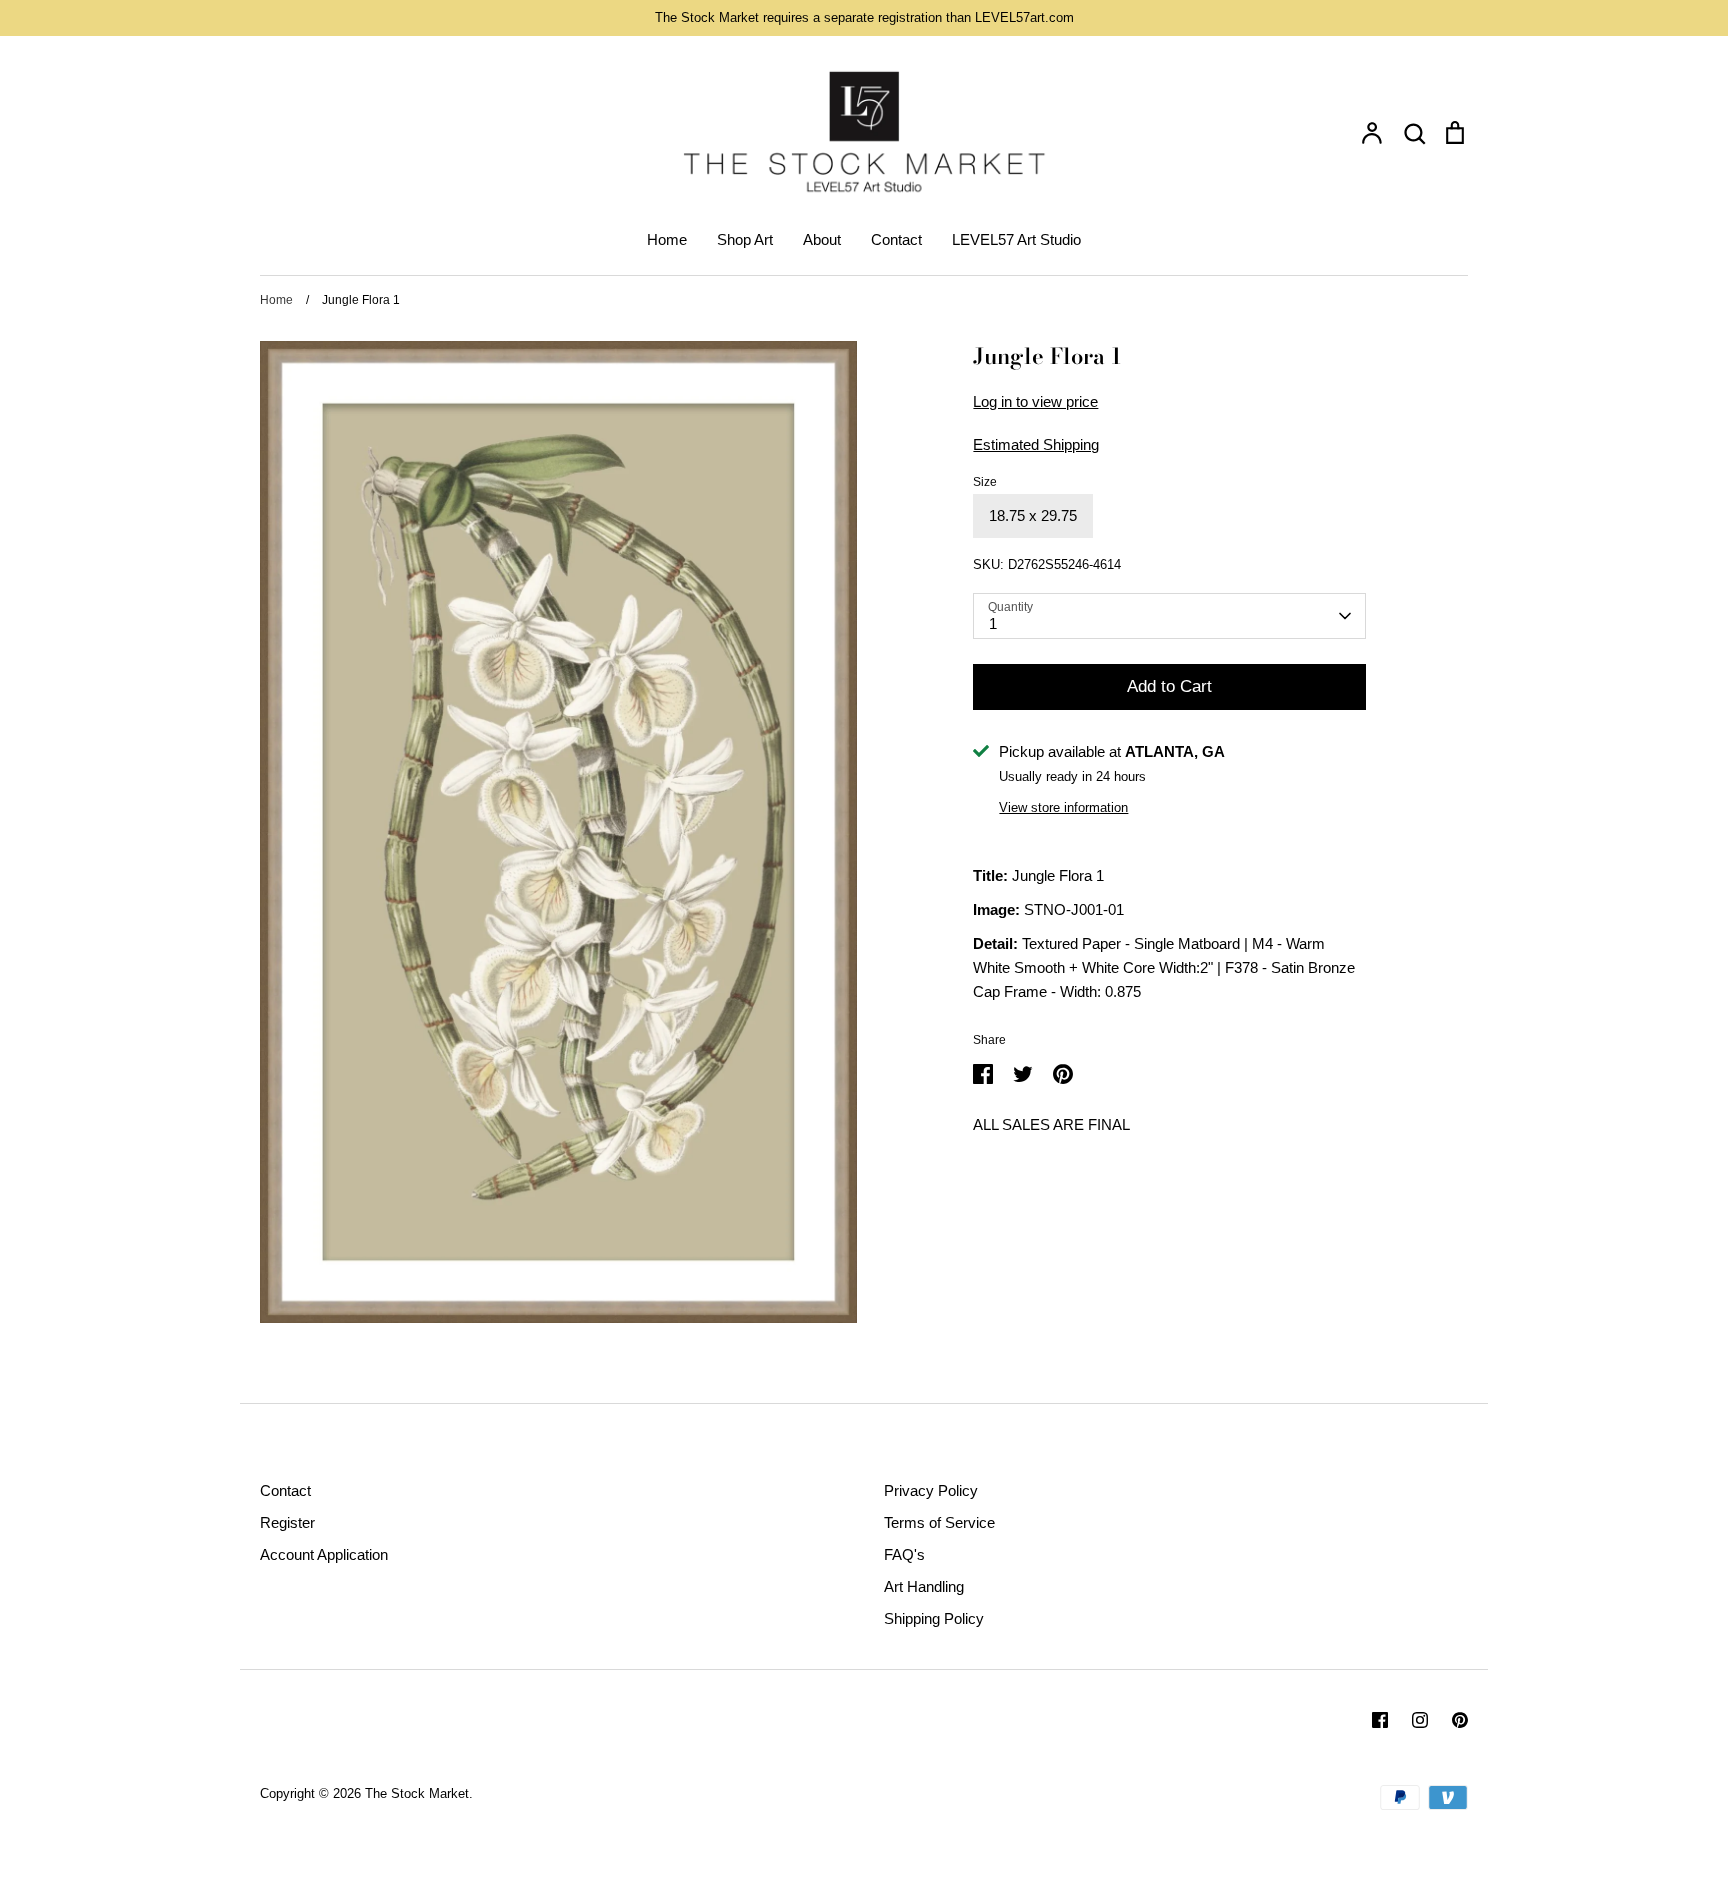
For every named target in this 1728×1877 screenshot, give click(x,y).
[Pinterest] (1460, 1720)
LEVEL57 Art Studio (1016, 239)
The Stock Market (417, 1793)
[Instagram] (1420, 1720)
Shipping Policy (934, 1618)
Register (287, 1522)
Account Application (324, 1554)
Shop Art (745, 239)
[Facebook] (1380, 1720)
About (822, 239)
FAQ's (904, 1554)
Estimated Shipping (1036, 444)
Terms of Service (939, 1522)
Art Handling (924, 1586)
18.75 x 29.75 (1033, 515)
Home (667, 239)
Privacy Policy (931, 1490)
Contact (896, 239)
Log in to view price (1035, 401)
